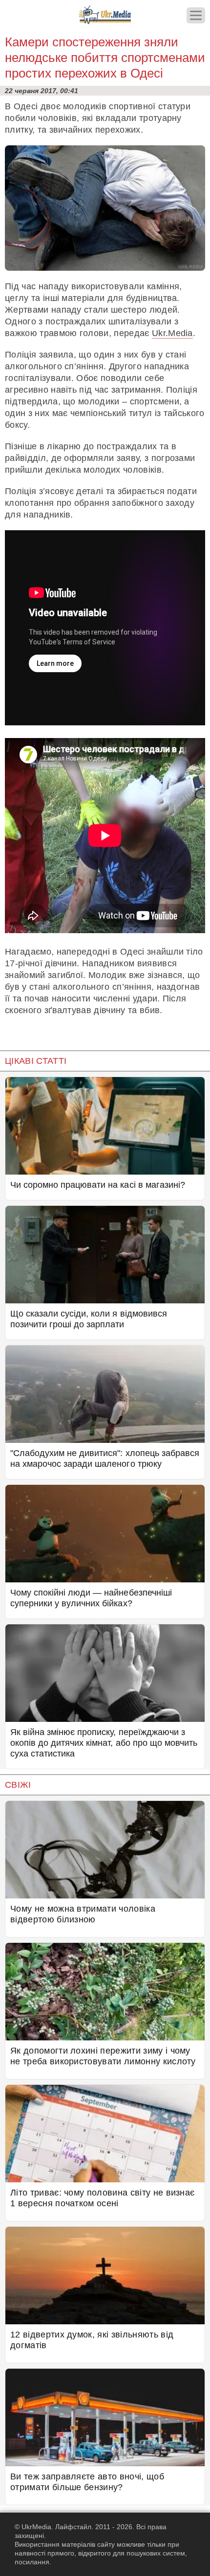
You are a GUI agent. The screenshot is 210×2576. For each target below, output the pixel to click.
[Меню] (196, 15)
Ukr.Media (172, 333)
